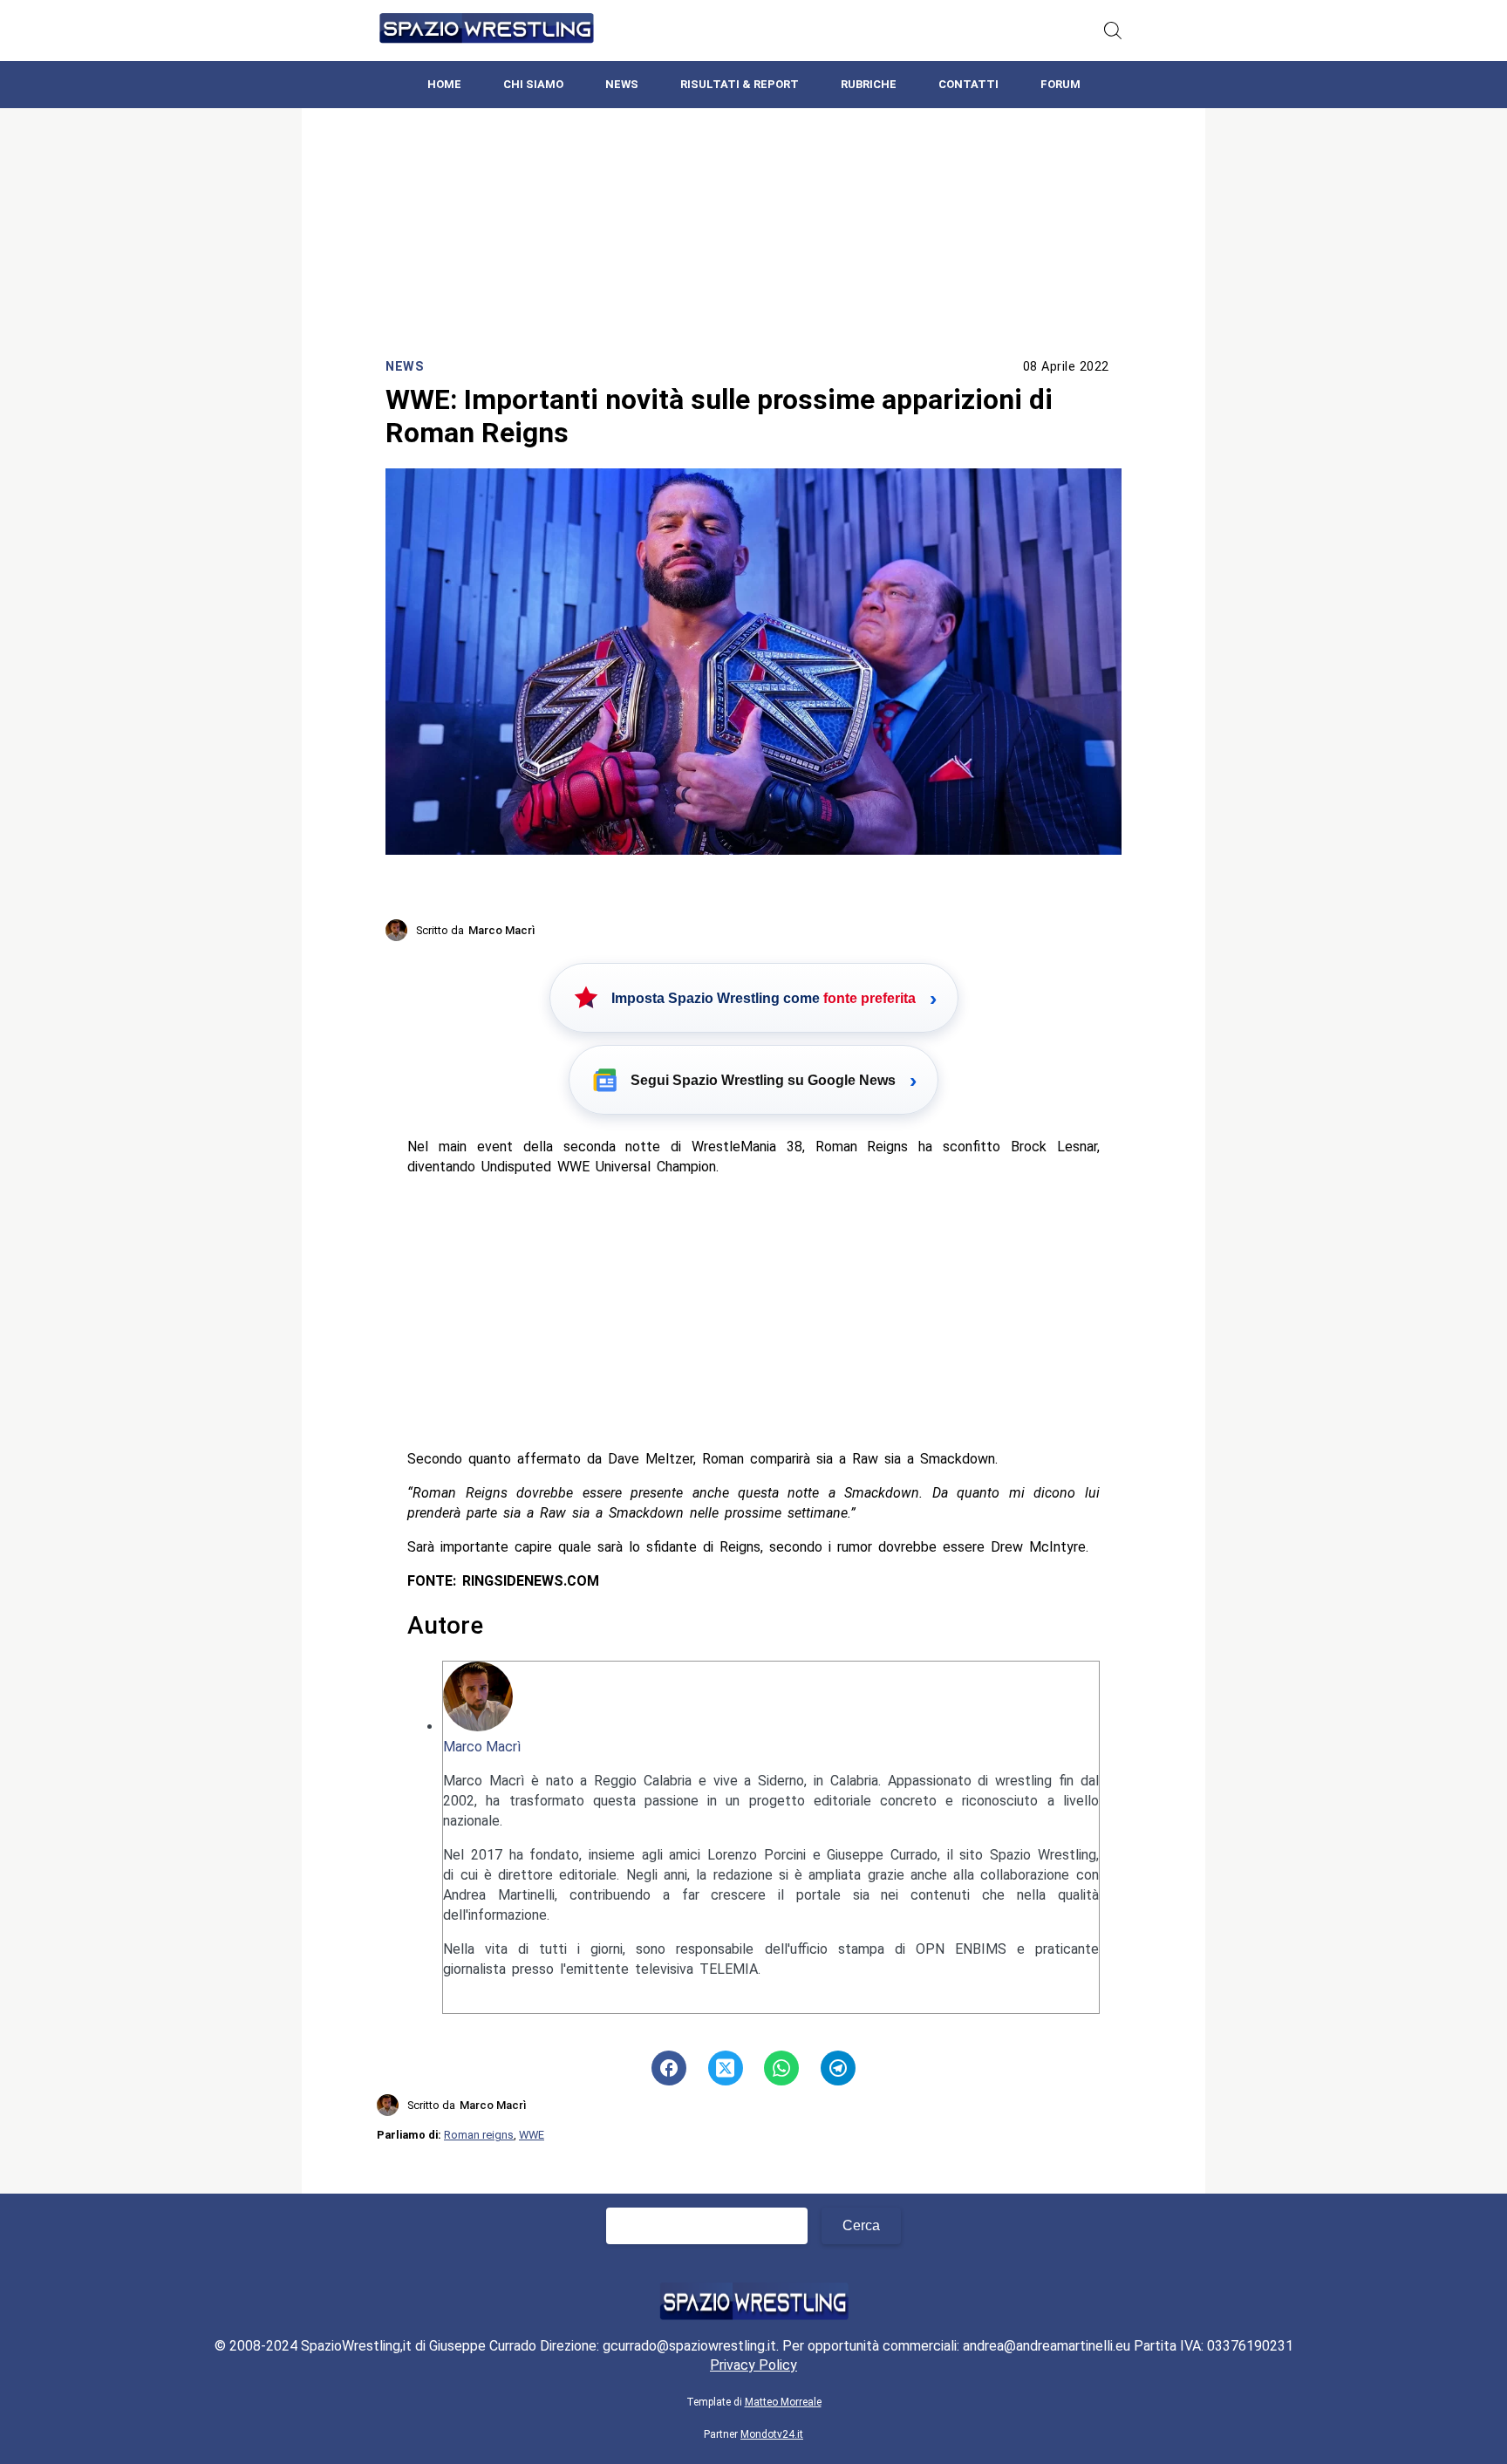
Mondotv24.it (772, 2434)
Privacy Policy (753, 2365)
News (622, 84)
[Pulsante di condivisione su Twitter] (726, 2068)
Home (444, 84)
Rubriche (869, 84)
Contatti (968, 84)
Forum (1060, 84)
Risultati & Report (740, 84)
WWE (532, 2135)
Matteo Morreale (783, 2402)
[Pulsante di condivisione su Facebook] (669, 2068)
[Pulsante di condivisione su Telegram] (838, 2068)
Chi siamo (533, 84)
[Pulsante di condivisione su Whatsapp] (781, 2068)
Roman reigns (479, 2135)
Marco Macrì (482, 1747)
